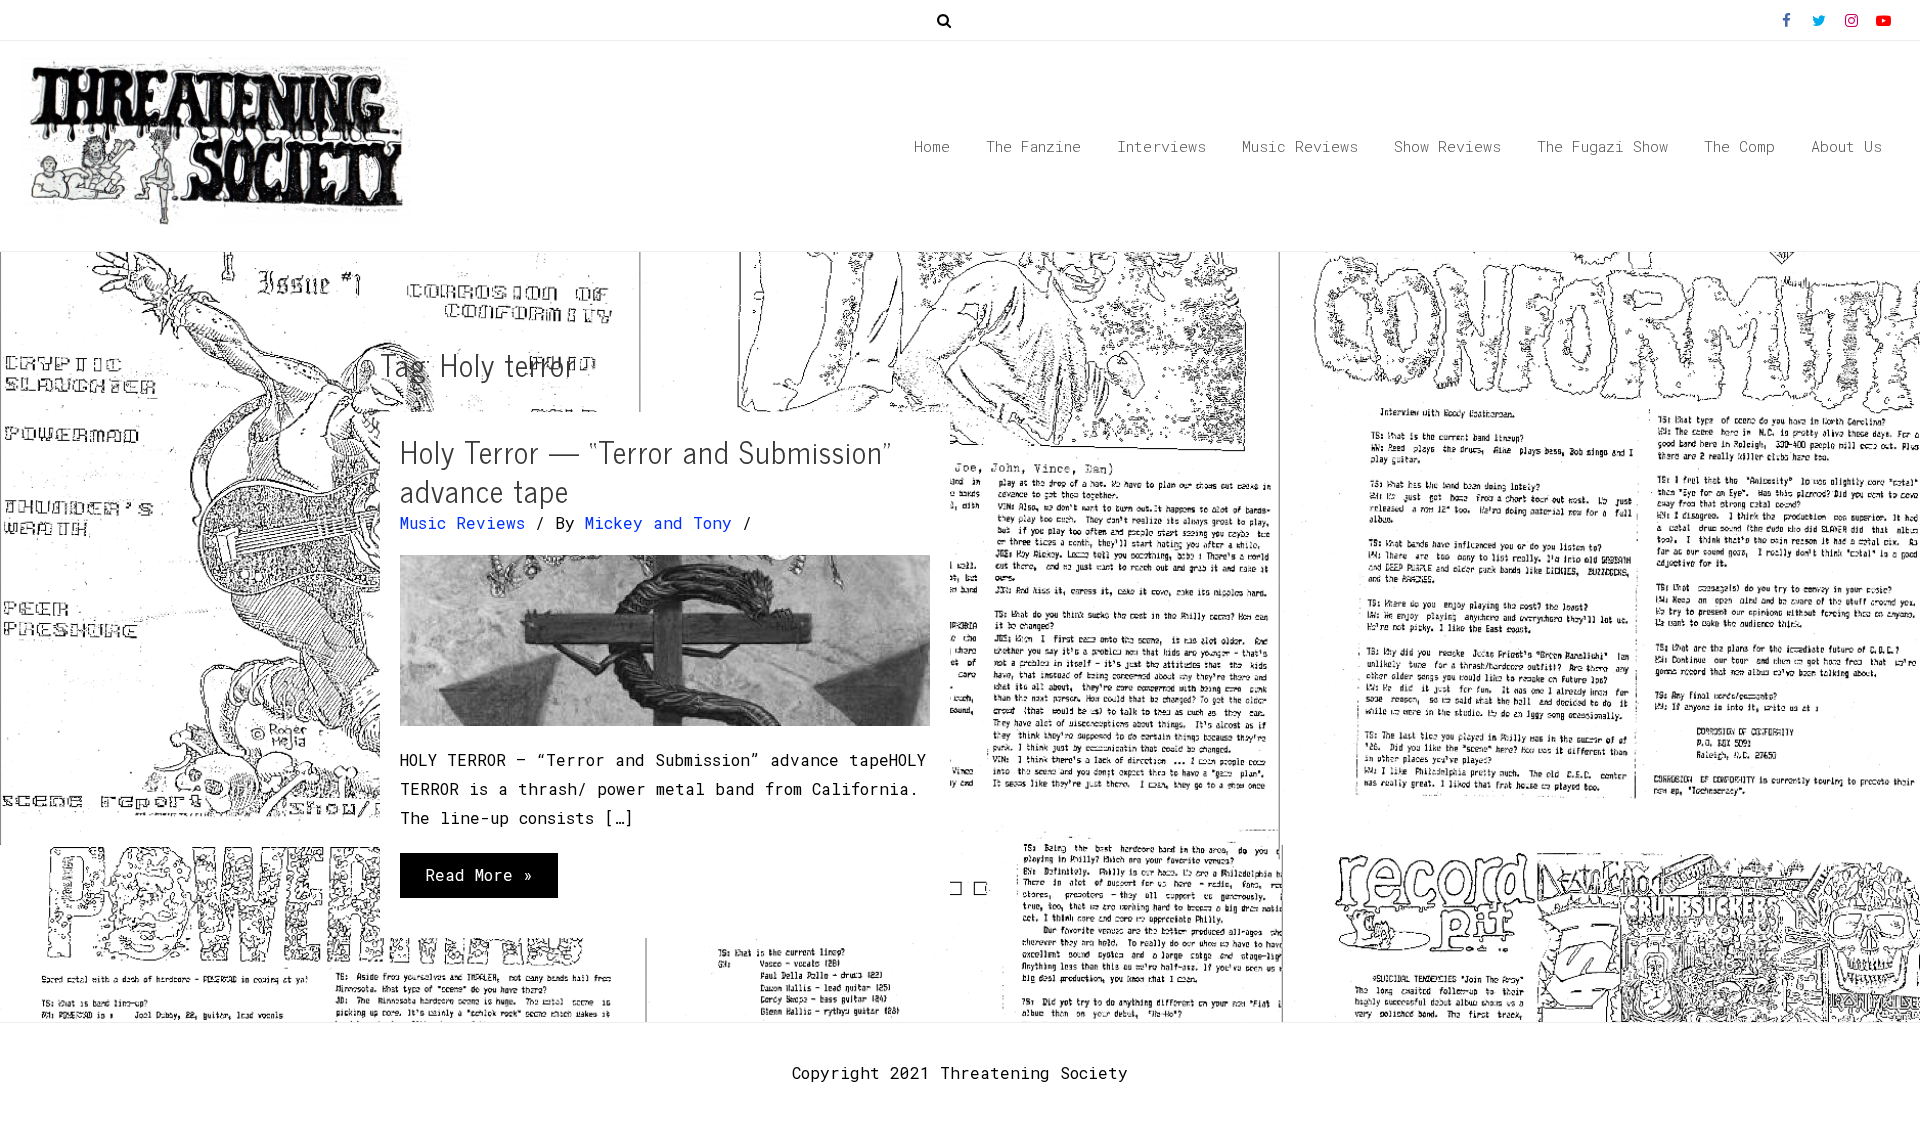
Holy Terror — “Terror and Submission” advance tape (646, 470)
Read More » (478, 880)
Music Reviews (462, 522)
